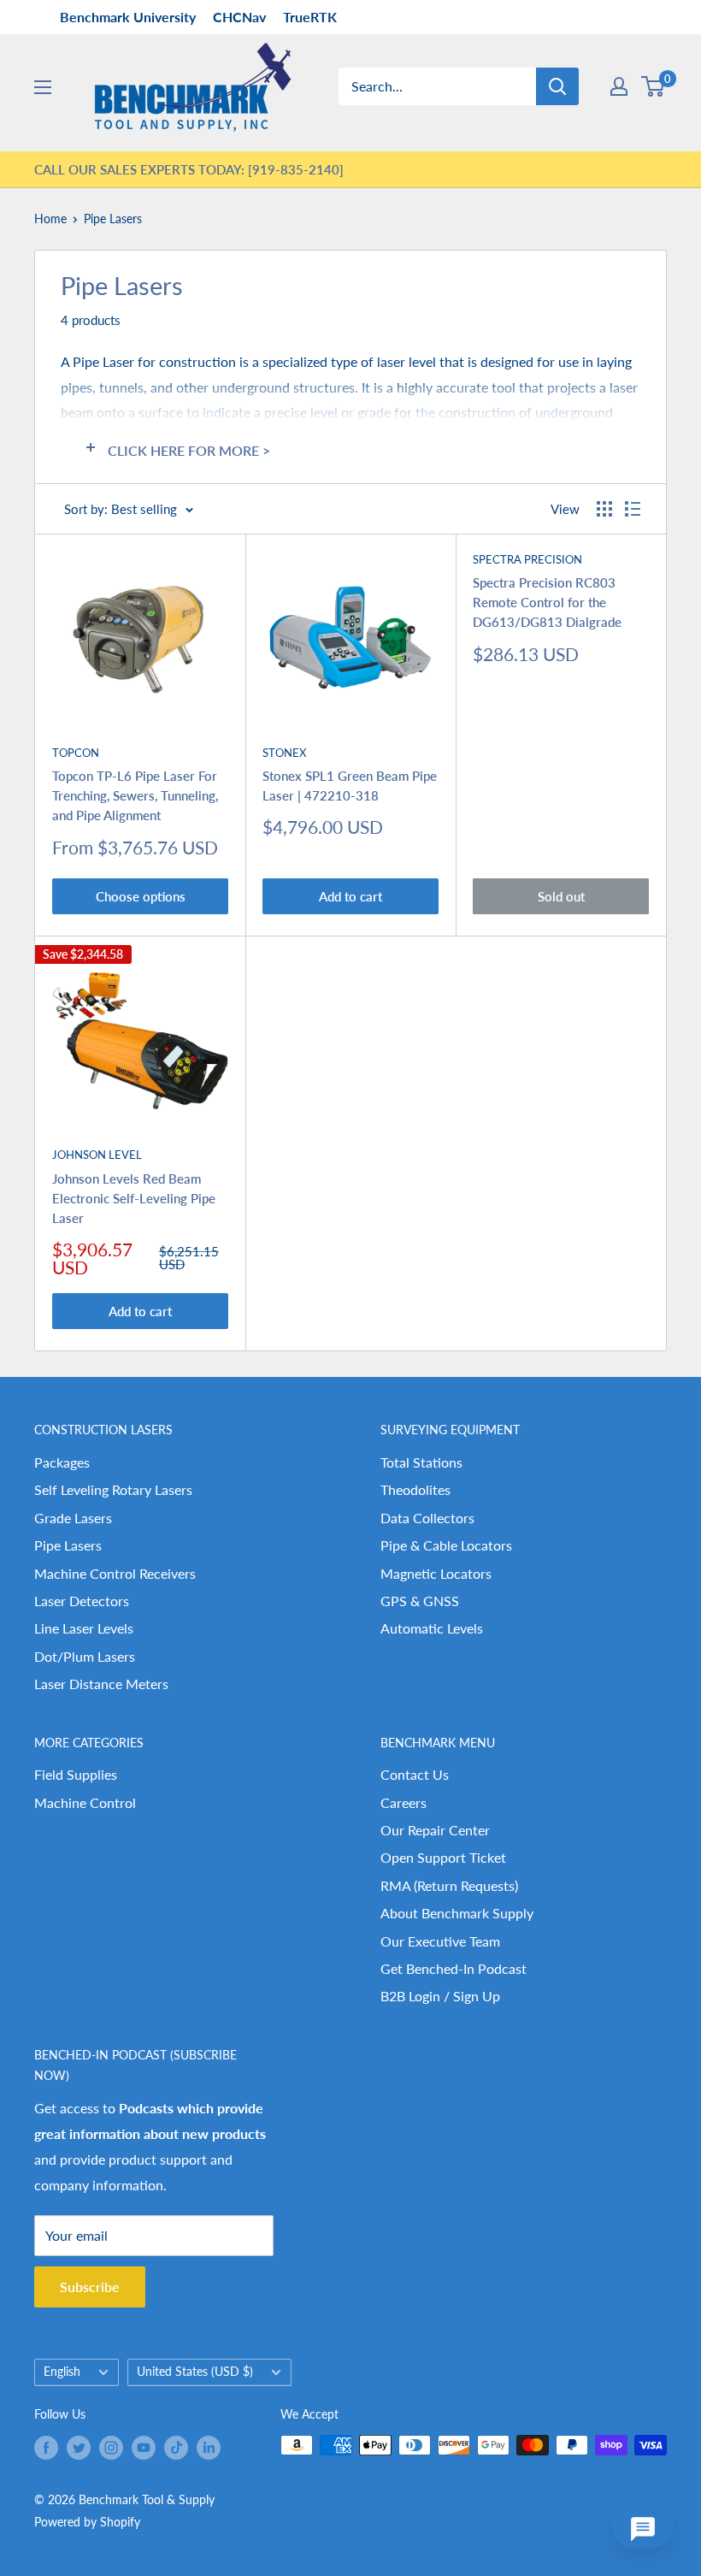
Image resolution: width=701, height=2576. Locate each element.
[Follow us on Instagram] (111, 2447)
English (62, 2372)
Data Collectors (427, 1518)
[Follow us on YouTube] (144, 2447)
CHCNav (239, 17)
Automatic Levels (432, 1628)
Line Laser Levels (84, 1628)
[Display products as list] (633, 509)
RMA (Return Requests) (449, 1885)
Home (50, 219)
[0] (654, 86)
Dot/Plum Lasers (85, 1656)
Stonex (284, 753)
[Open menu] (43, 87)
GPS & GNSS (420, 1601)
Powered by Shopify (87, 2522)
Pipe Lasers (113, 219)
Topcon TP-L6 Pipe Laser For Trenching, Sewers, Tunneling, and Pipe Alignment (135, 796)
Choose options (141, 896)
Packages (62, 1462)
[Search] (557, 86)
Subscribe (90, 2286)
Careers (404, 1802)
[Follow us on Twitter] (79, 2447)
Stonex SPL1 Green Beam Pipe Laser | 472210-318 (350, 786)
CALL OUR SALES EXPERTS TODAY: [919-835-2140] (189, 169)
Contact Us (415, 1774)
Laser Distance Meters (101, 1684)
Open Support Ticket (443, 1857)
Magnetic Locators (436, 1573)
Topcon (76, 753)
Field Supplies (76, 1774)
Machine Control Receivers (115, 1573)
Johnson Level (97, 1155)
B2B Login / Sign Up (440, 1996)
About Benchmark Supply (457, 1913)
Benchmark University (128, 17)
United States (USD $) (195, 2372)
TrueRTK (310, 17)
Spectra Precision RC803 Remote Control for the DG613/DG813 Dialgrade (547, 603)
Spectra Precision (527, 559)
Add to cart (350, 896)
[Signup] (619, 86)
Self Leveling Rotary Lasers (113, 1489)
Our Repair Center (435, 1830)
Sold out (561, 896)
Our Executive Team (440, 1941)
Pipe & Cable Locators (446, 1545)
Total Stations (421, 1462)
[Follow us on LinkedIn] (209, 2447)
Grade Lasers (73, 1518)
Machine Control (85, 1802)
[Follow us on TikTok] (176, 2447)
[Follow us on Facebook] (46, 2447)
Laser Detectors (82, 1601)
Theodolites (415, 1489)
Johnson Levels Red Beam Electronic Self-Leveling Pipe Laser (134, 1199)
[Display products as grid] (604, 509)
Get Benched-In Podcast (454, 1968)
